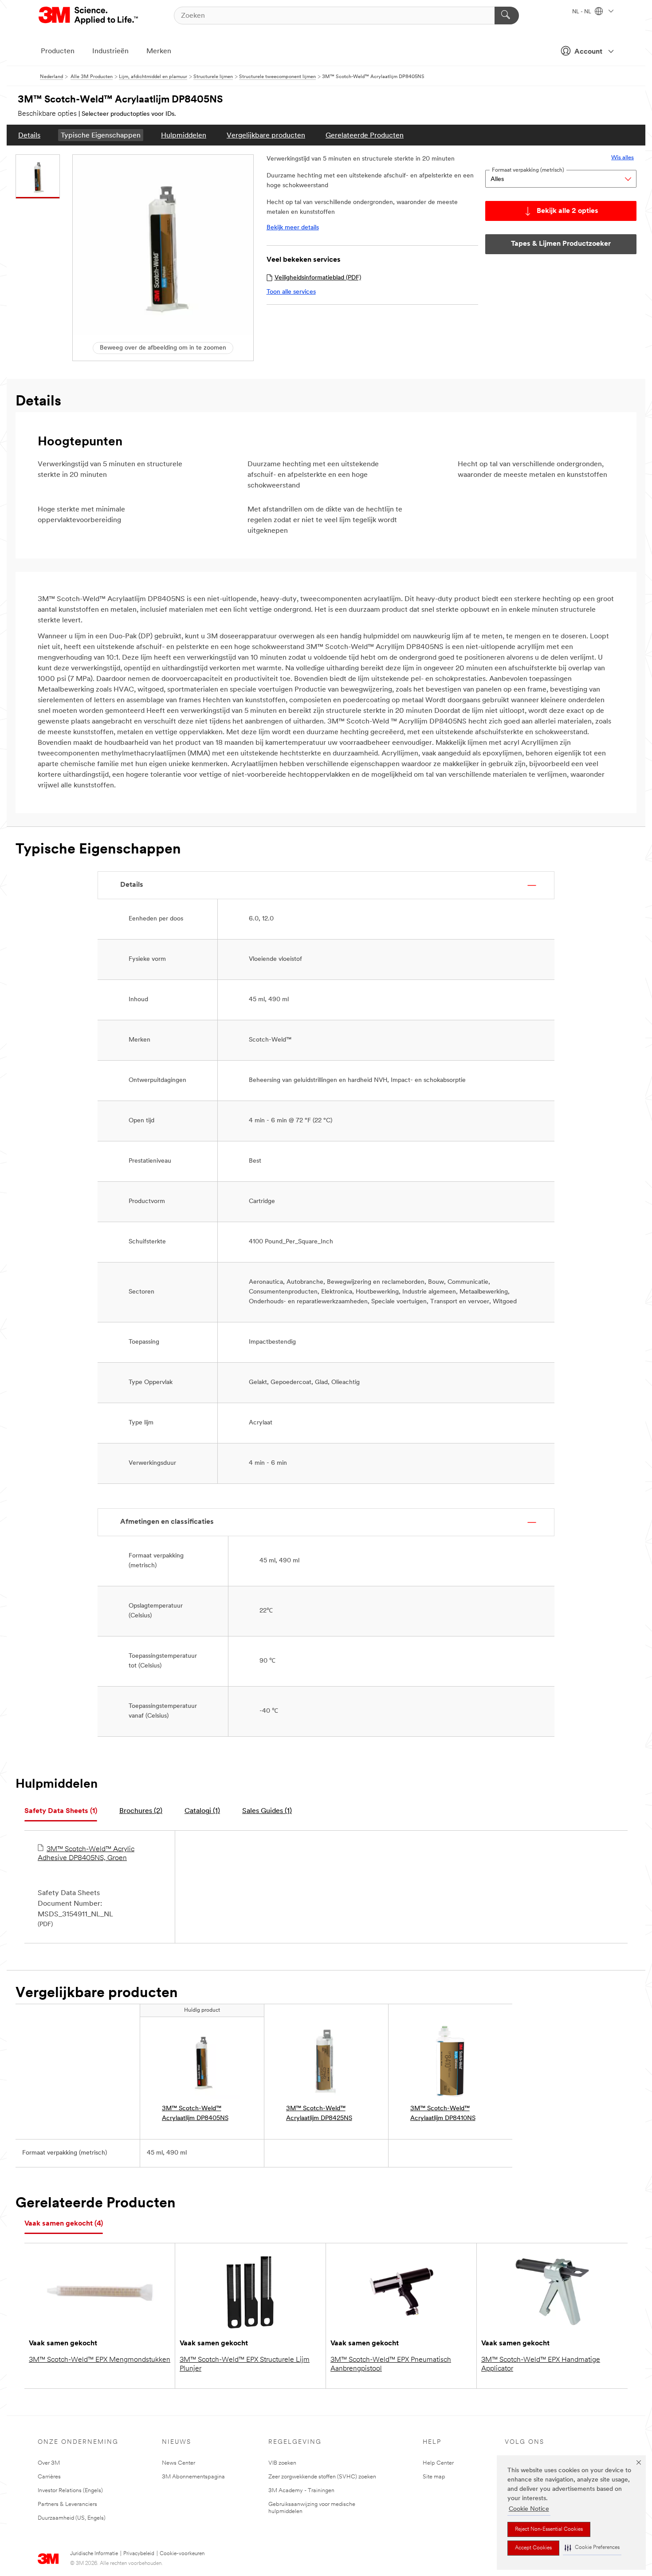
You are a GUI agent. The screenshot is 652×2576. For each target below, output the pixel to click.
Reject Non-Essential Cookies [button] (549, 2529)
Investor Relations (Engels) (70, 2491)
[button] (592, 2548)
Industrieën (110, 51)
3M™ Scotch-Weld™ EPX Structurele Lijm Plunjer (245, 2364)
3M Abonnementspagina (193, 2477)
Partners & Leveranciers (67, 2504)
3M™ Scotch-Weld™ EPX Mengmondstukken (100, 2360)
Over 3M (49, 2463)
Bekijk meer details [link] (293, 228)
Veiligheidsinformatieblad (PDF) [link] (318, 278)
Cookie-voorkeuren (182, 2554)
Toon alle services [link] (291, 292)
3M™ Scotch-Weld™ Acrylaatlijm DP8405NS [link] (195, 2114)
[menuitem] (29, 135)
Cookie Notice (529, 2509)
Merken (159, 51)
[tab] (61, 1811)
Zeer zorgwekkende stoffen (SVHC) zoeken (322, 2477)
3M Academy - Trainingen (301, 2491)
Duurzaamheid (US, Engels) (72, 2518)
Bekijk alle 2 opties (568, 211)
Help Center (438, 2463)
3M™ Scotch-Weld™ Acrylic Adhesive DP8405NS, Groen (86, 1854)
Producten (58, 51)
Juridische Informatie (94, 2554)
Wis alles (623, 158)
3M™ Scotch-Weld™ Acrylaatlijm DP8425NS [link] (319, 2114)
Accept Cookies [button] (533, 2548)
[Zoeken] (507, 16)
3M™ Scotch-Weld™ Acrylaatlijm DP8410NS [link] (443, 2114)
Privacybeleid (139, 2554)
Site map (434, 2477)
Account (588, 52)
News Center (179, 2463)
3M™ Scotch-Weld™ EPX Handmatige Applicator (541, 2364)
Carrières (49, 2477)
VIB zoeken (282, 2463)
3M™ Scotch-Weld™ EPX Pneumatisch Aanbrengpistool (391, 2364)
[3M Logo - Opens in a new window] (89, 16)
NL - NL (582, 12)
